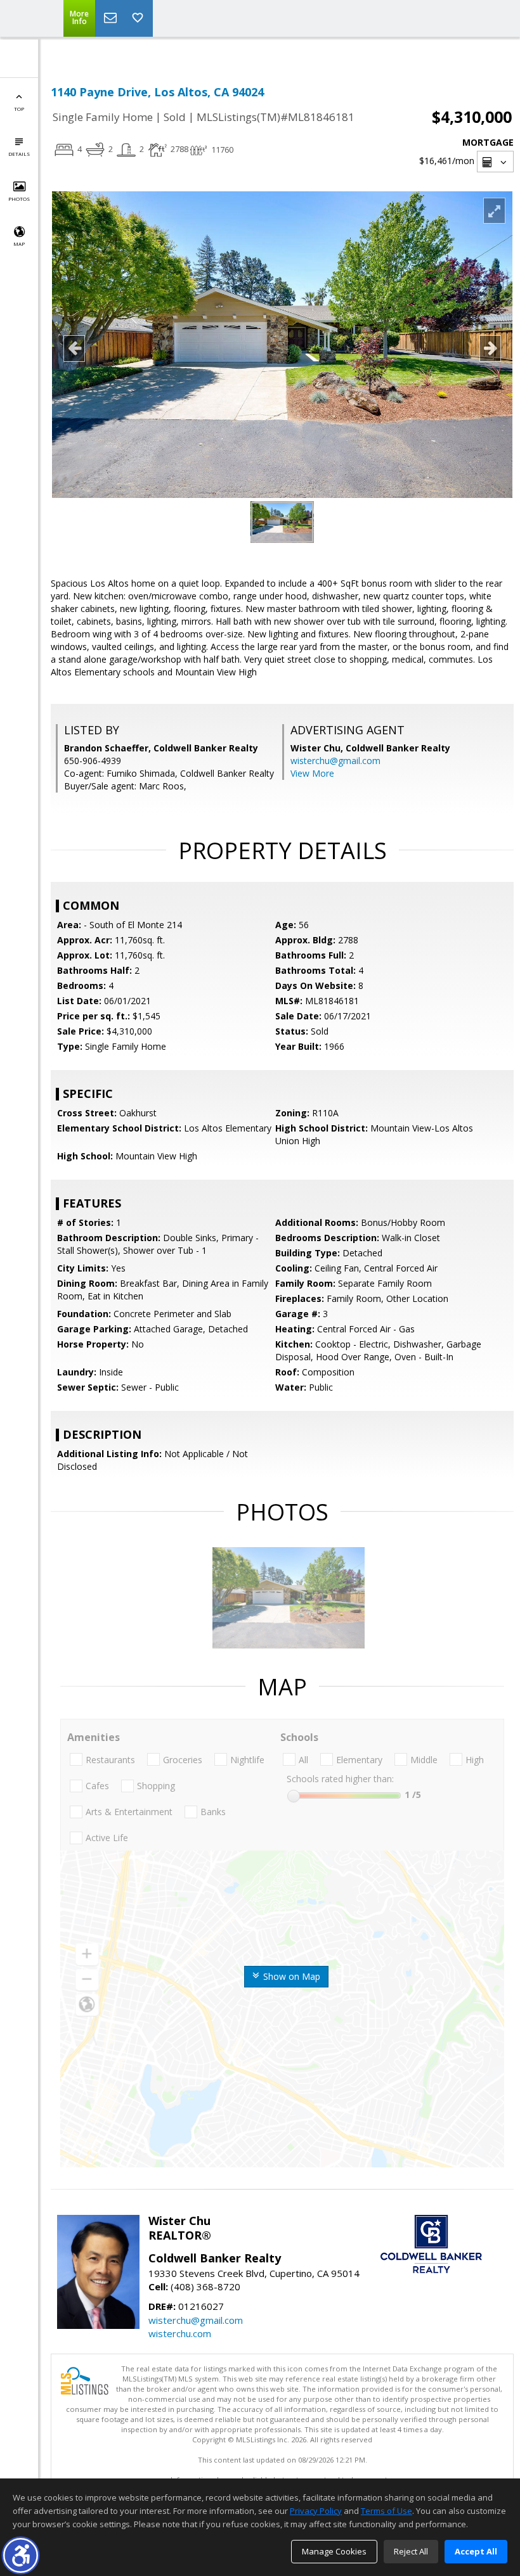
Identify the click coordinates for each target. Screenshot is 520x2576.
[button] (21, 2555)
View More (312, 773)
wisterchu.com (180, 2333)
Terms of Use (387, 2511)
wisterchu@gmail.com (335, 761)
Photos (19, 199)
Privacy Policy (316, 2511)
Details (19, 154)
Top (19, 109)
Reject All (411, 2551)
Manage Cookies (334, 2551)
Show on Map (290, 1976)
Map (19, 244)
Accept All (476, 2551)
